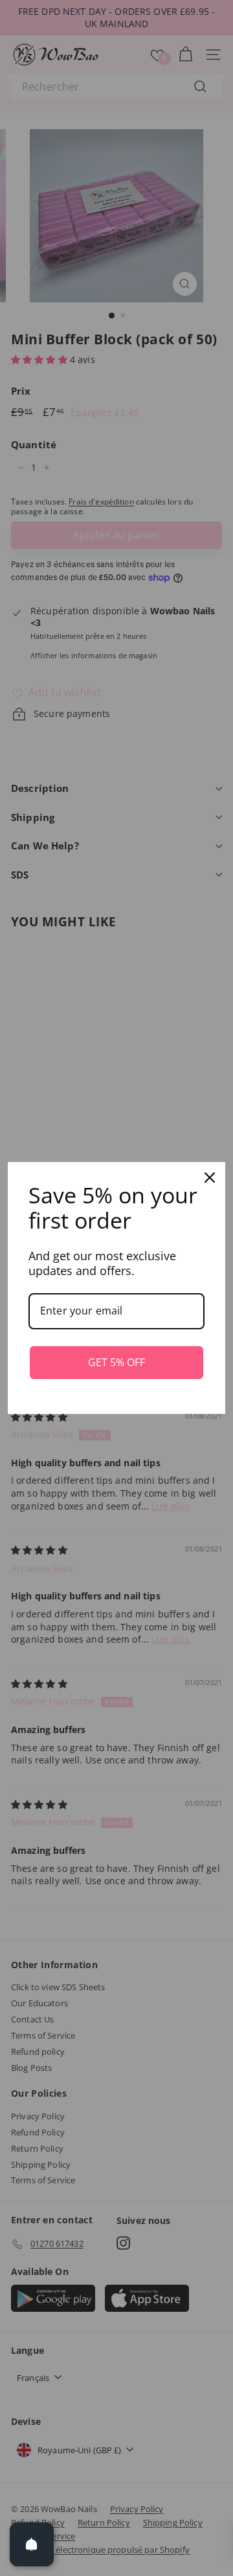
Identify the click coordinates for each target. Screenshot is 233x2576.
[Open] (32, 2544)
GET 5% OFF (116, 1362)
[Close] (210, 1178)
